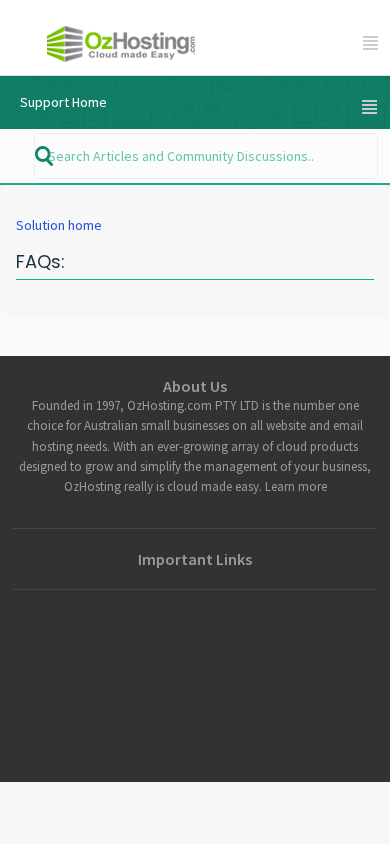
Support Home (63, 102)
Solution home (59, 225)
